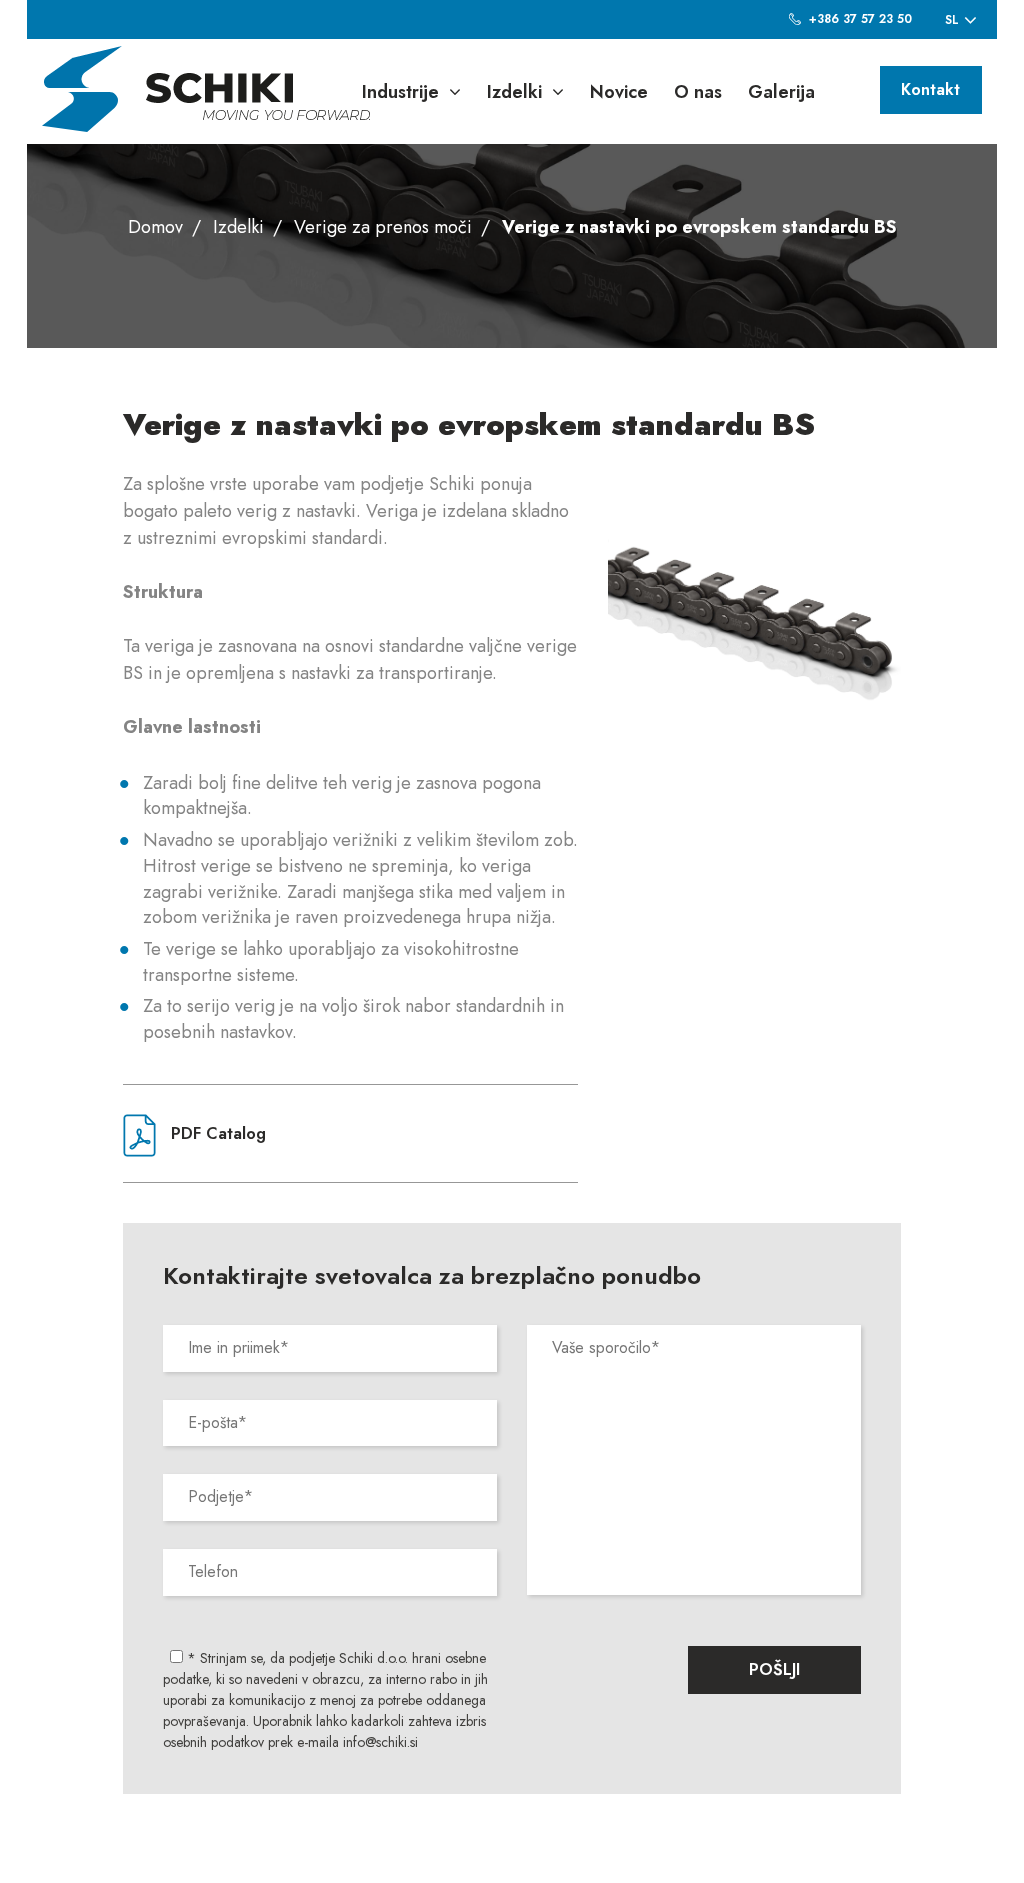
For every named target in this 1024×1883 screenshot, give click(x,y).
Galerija (781, 92)
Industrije (400, 92)
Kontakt (930, 89)
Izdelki (514, 92)
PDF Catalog (216, 1133)
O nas (698, 92)
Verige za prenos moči (383, 227)
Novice (619, 92)
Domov (155, 227)
